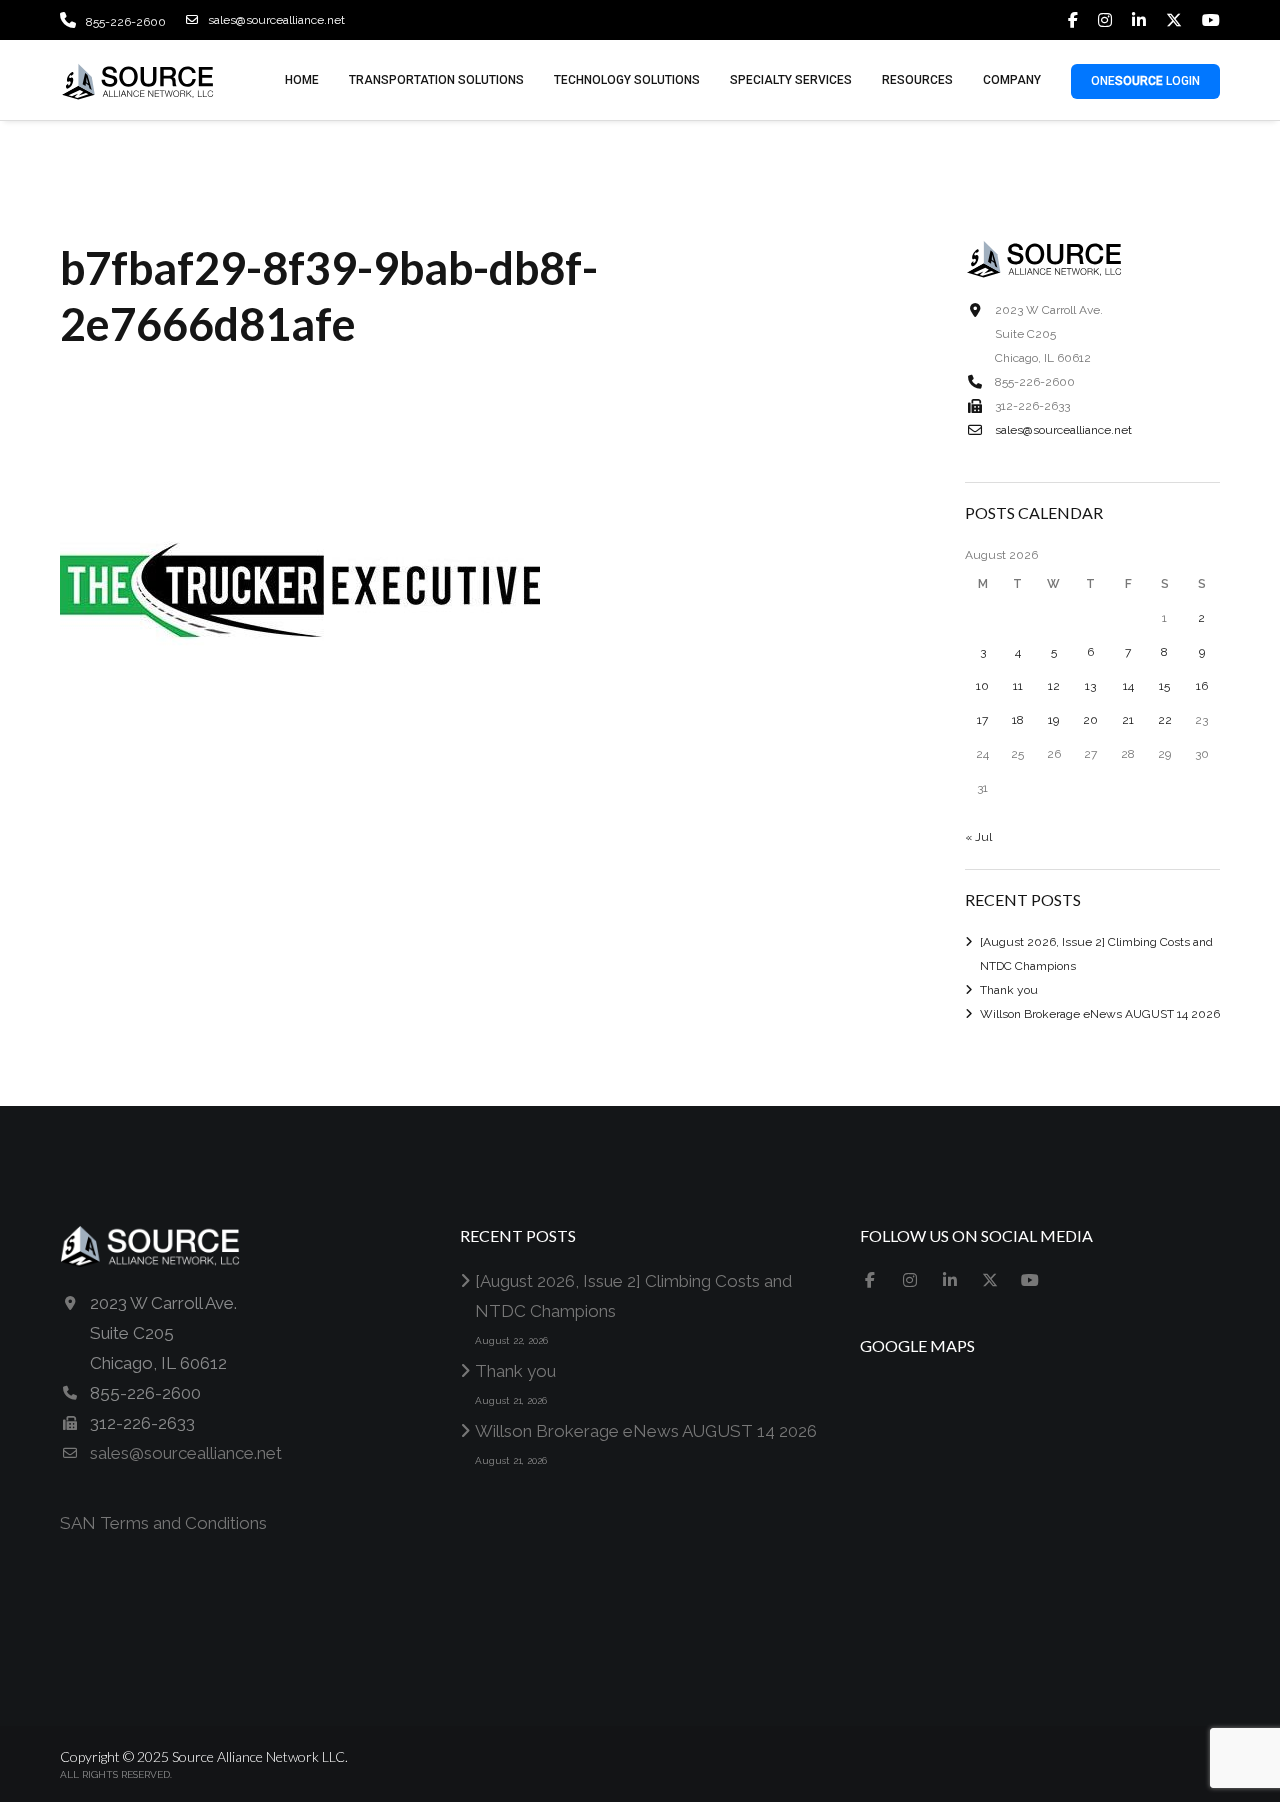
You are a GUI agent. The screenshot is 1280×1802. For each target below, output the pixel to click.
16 (1202, 686)
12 (1054, 686)
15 (1164, 686)
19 (1053, 720)
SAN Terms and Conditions (163, 1523)
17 (982, 720)
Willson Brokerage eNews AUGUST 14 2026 (1100, 1014)
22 (1165, 720)
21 (1128, 720)
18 (1018, 720)
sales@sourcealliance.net (276, 20)
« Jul (978, 837)
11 (1018, 686)
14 (1128, 686)
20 (1090, 720)
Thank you (1009, 990)
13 (1090, 686)
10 (982, 686)
